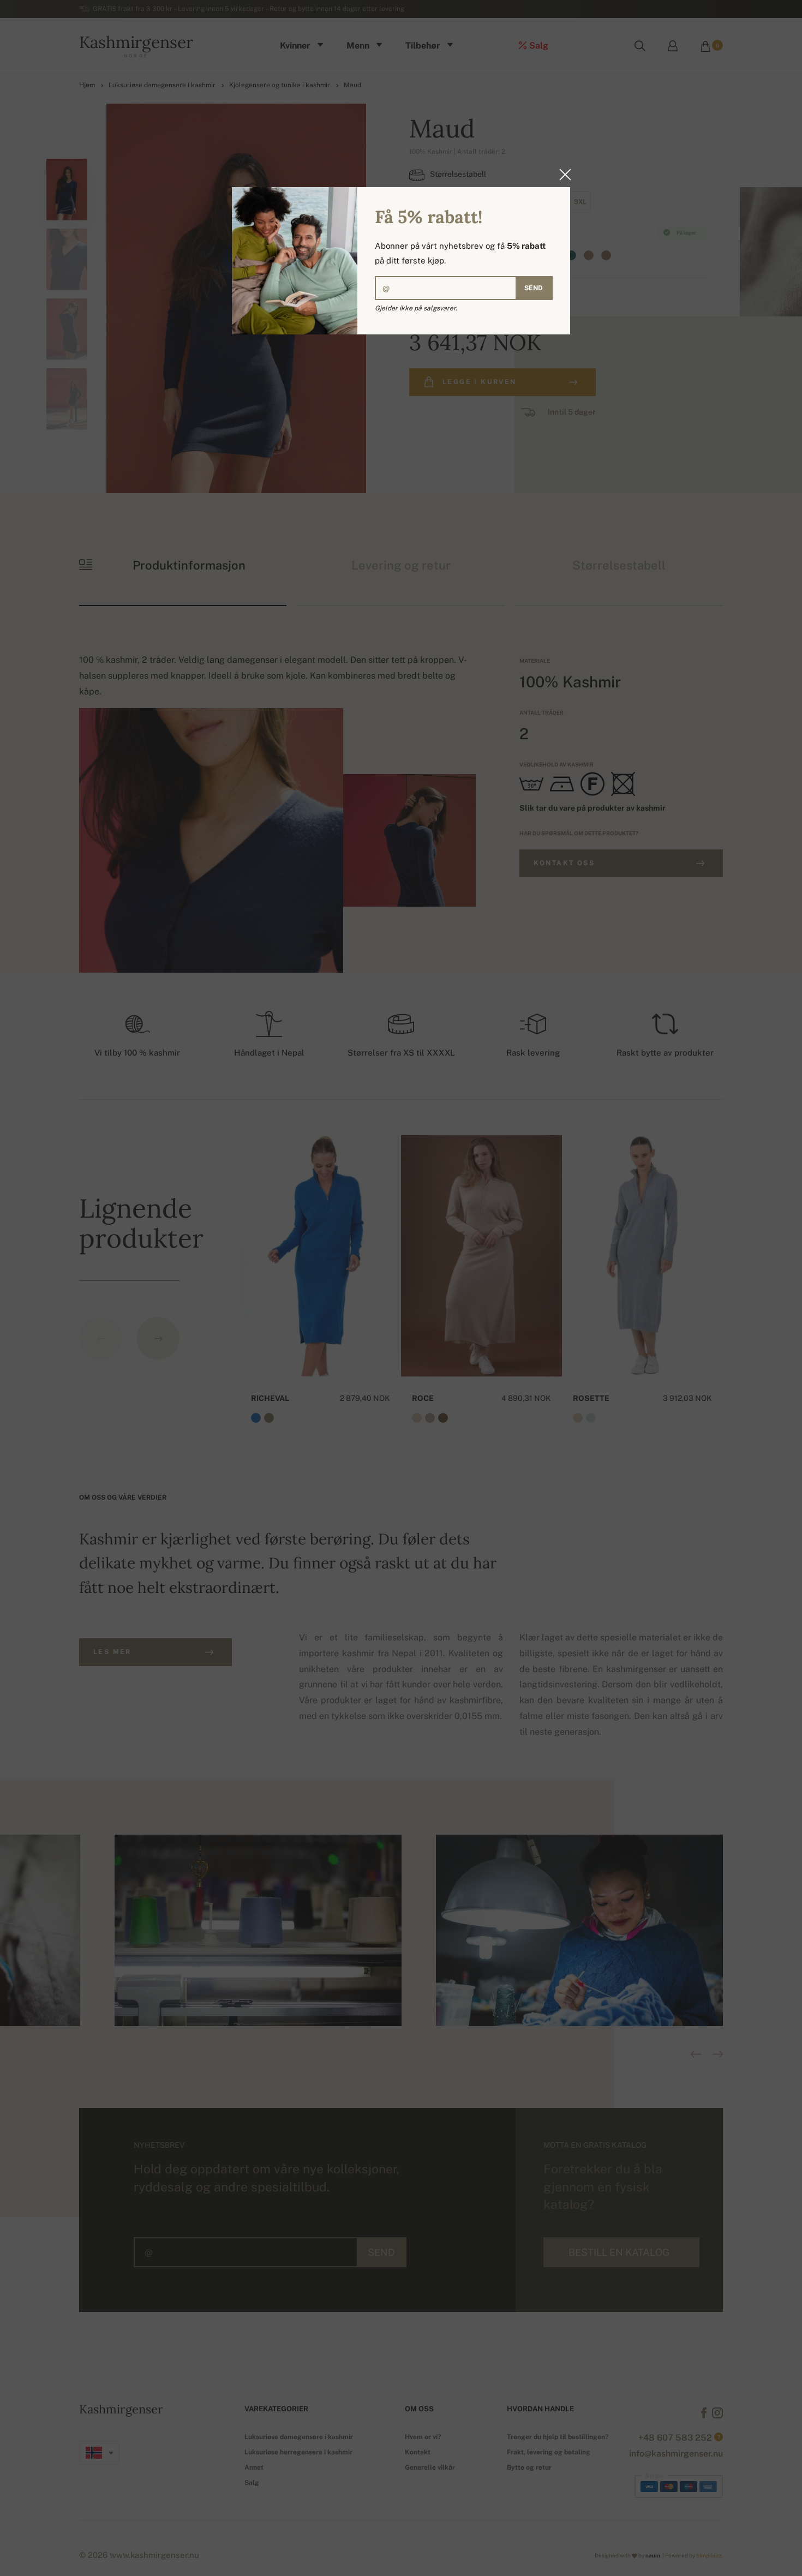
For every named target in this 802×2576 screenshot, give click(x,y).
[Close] (562, 175)
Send (534, 288)
